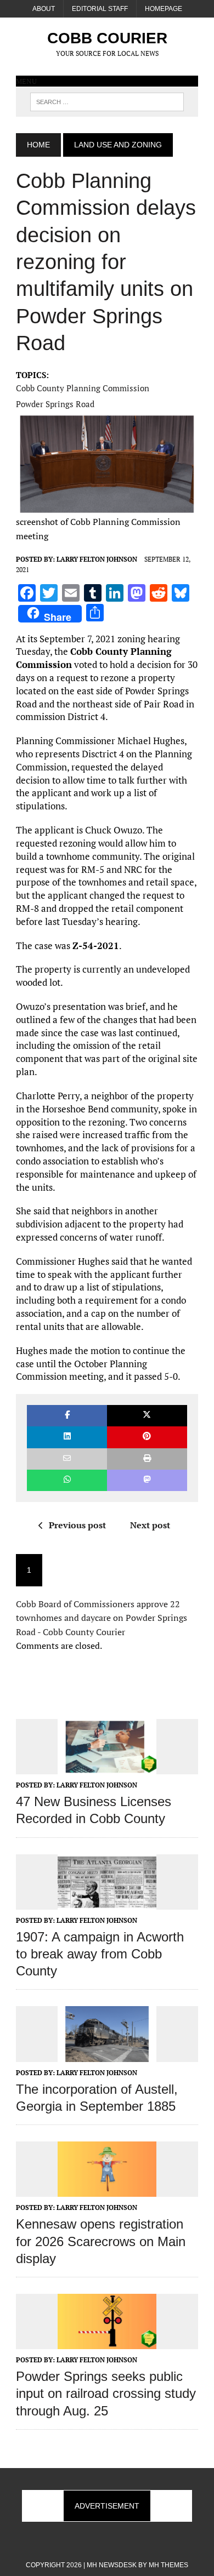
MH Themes (168, 2565)
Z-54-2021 (96, 946)
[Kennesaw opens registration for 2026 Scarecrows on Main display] (107, 2190)
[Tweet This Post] (147, 1416)
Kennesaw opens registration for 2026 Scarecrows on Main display (101, 2241)
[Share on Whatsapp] (67, 1480)
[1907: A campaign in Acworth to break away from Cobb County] (107, 1902)
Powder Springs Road (55, 404)
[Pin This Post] (147, 1437)
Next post (150, 1525)
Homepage (164, 9)
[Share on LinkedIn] (67, 1437)
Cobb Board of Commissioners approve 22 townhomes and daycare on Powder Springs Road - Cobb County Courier (102, 1618)
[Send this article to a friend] (67, 1459)
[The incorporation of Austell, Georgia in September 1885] (107, 2054)
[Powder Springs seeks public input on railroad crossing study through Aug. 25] (107, 2341)
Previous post (77, 1525)
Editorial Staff (100, 9)
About (44, 9)
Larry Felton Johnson (97, 559)
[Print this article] (147, 1459)
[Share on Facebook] (67, 1416)
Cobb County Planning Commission (83, 388)
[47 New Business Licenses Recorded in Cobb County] (107, 1767)
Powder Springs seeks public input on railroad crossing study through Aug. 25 (106, 2393)
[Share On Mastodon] (147, 1480)
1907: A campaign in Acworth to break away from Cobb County (100, 1954)
